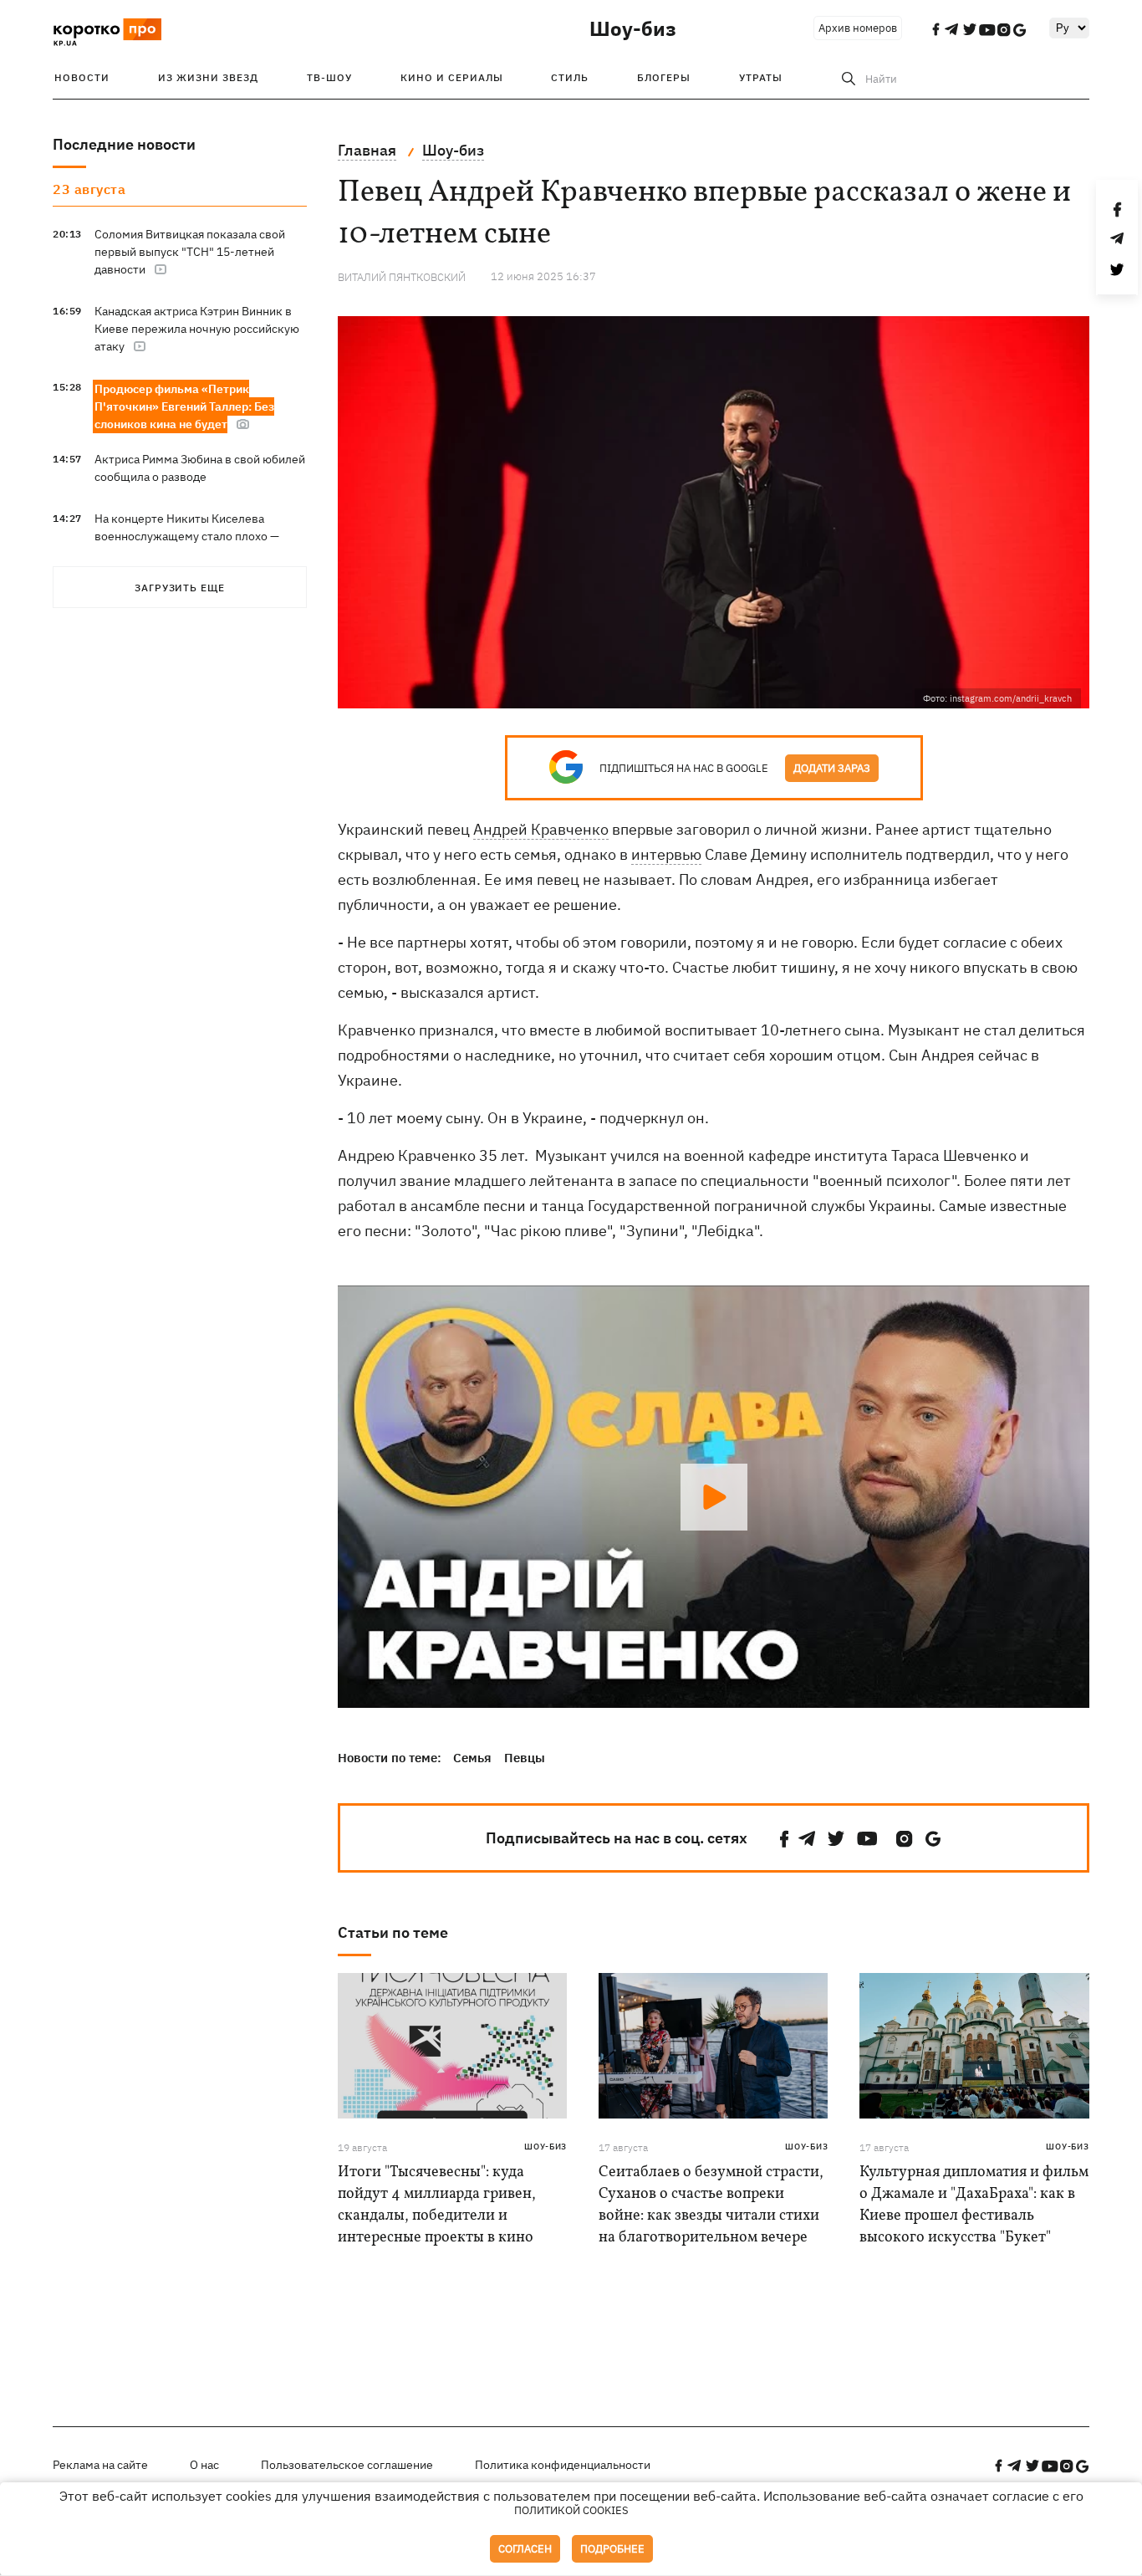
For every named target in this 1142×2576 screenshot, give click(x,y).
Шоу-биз (633, 28)
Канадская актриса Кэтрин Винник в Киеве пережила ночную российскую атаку (197, 329)
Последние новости (124, 144)
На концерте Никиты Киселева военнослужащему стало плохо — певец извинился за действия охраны (196, 536)
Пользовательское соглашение (347, 2465)
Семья (472, 1758)
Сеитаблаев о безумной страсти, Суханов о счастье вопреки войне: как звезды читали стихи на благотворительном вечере (711, 2205)
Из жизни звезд (208, 77)
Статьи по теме (393, 1932)
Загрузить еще (180, 588)
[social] (784, 1839)
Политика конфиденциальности (563, 2465)
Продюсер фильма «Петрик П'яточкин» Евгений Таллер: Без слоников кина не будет (184, 406)
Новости (82, 77)
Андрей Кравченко (541, 829)
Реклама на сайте (100, 2465)
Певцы (525, 1758)
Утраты (761, 77)
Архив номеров (858, 28)
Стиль (570, 77)
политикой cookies (571, 2510)
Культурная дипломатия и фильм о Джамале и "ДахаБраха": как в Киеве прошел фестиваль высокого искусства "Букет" (974, 2205)
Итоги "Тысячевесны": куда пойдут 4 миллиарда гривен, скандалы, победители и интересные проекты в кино (437, 2205)
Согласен (525, 2549)
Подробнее (612, 2549)
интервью (666, 854)
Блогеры (664, 77)
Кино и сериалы (452, 77)
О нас (204, 2465)
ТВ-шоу (329, 77)
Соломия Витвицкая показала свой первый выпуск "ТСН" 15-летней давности (190, 252)
